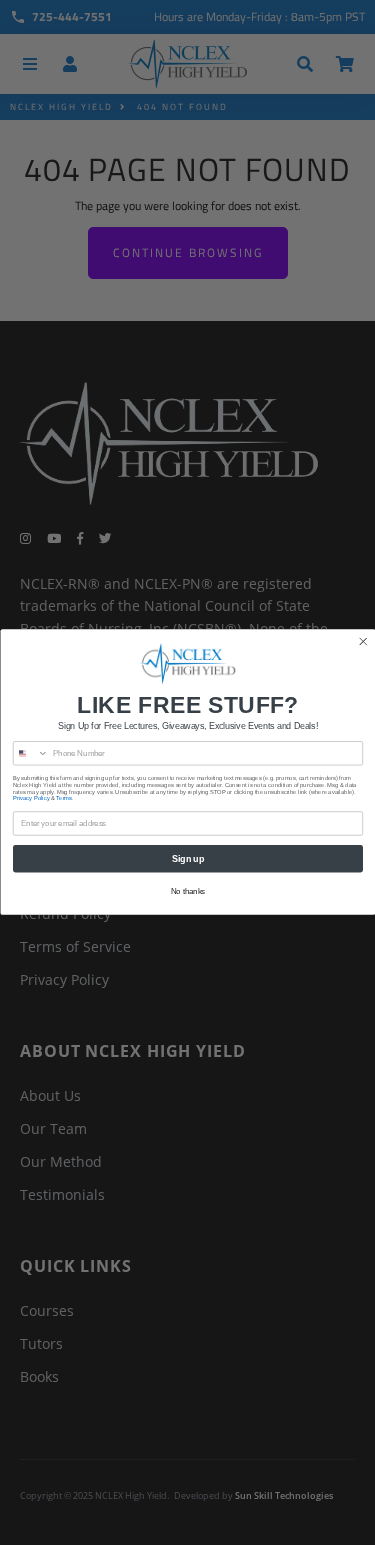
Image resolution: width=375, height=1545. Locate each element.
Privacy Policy (31, 799)
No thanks (187, 891)
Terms (64, 799)
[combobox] (30, 753)
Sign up (188, 859)
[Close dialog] (362, 642)
